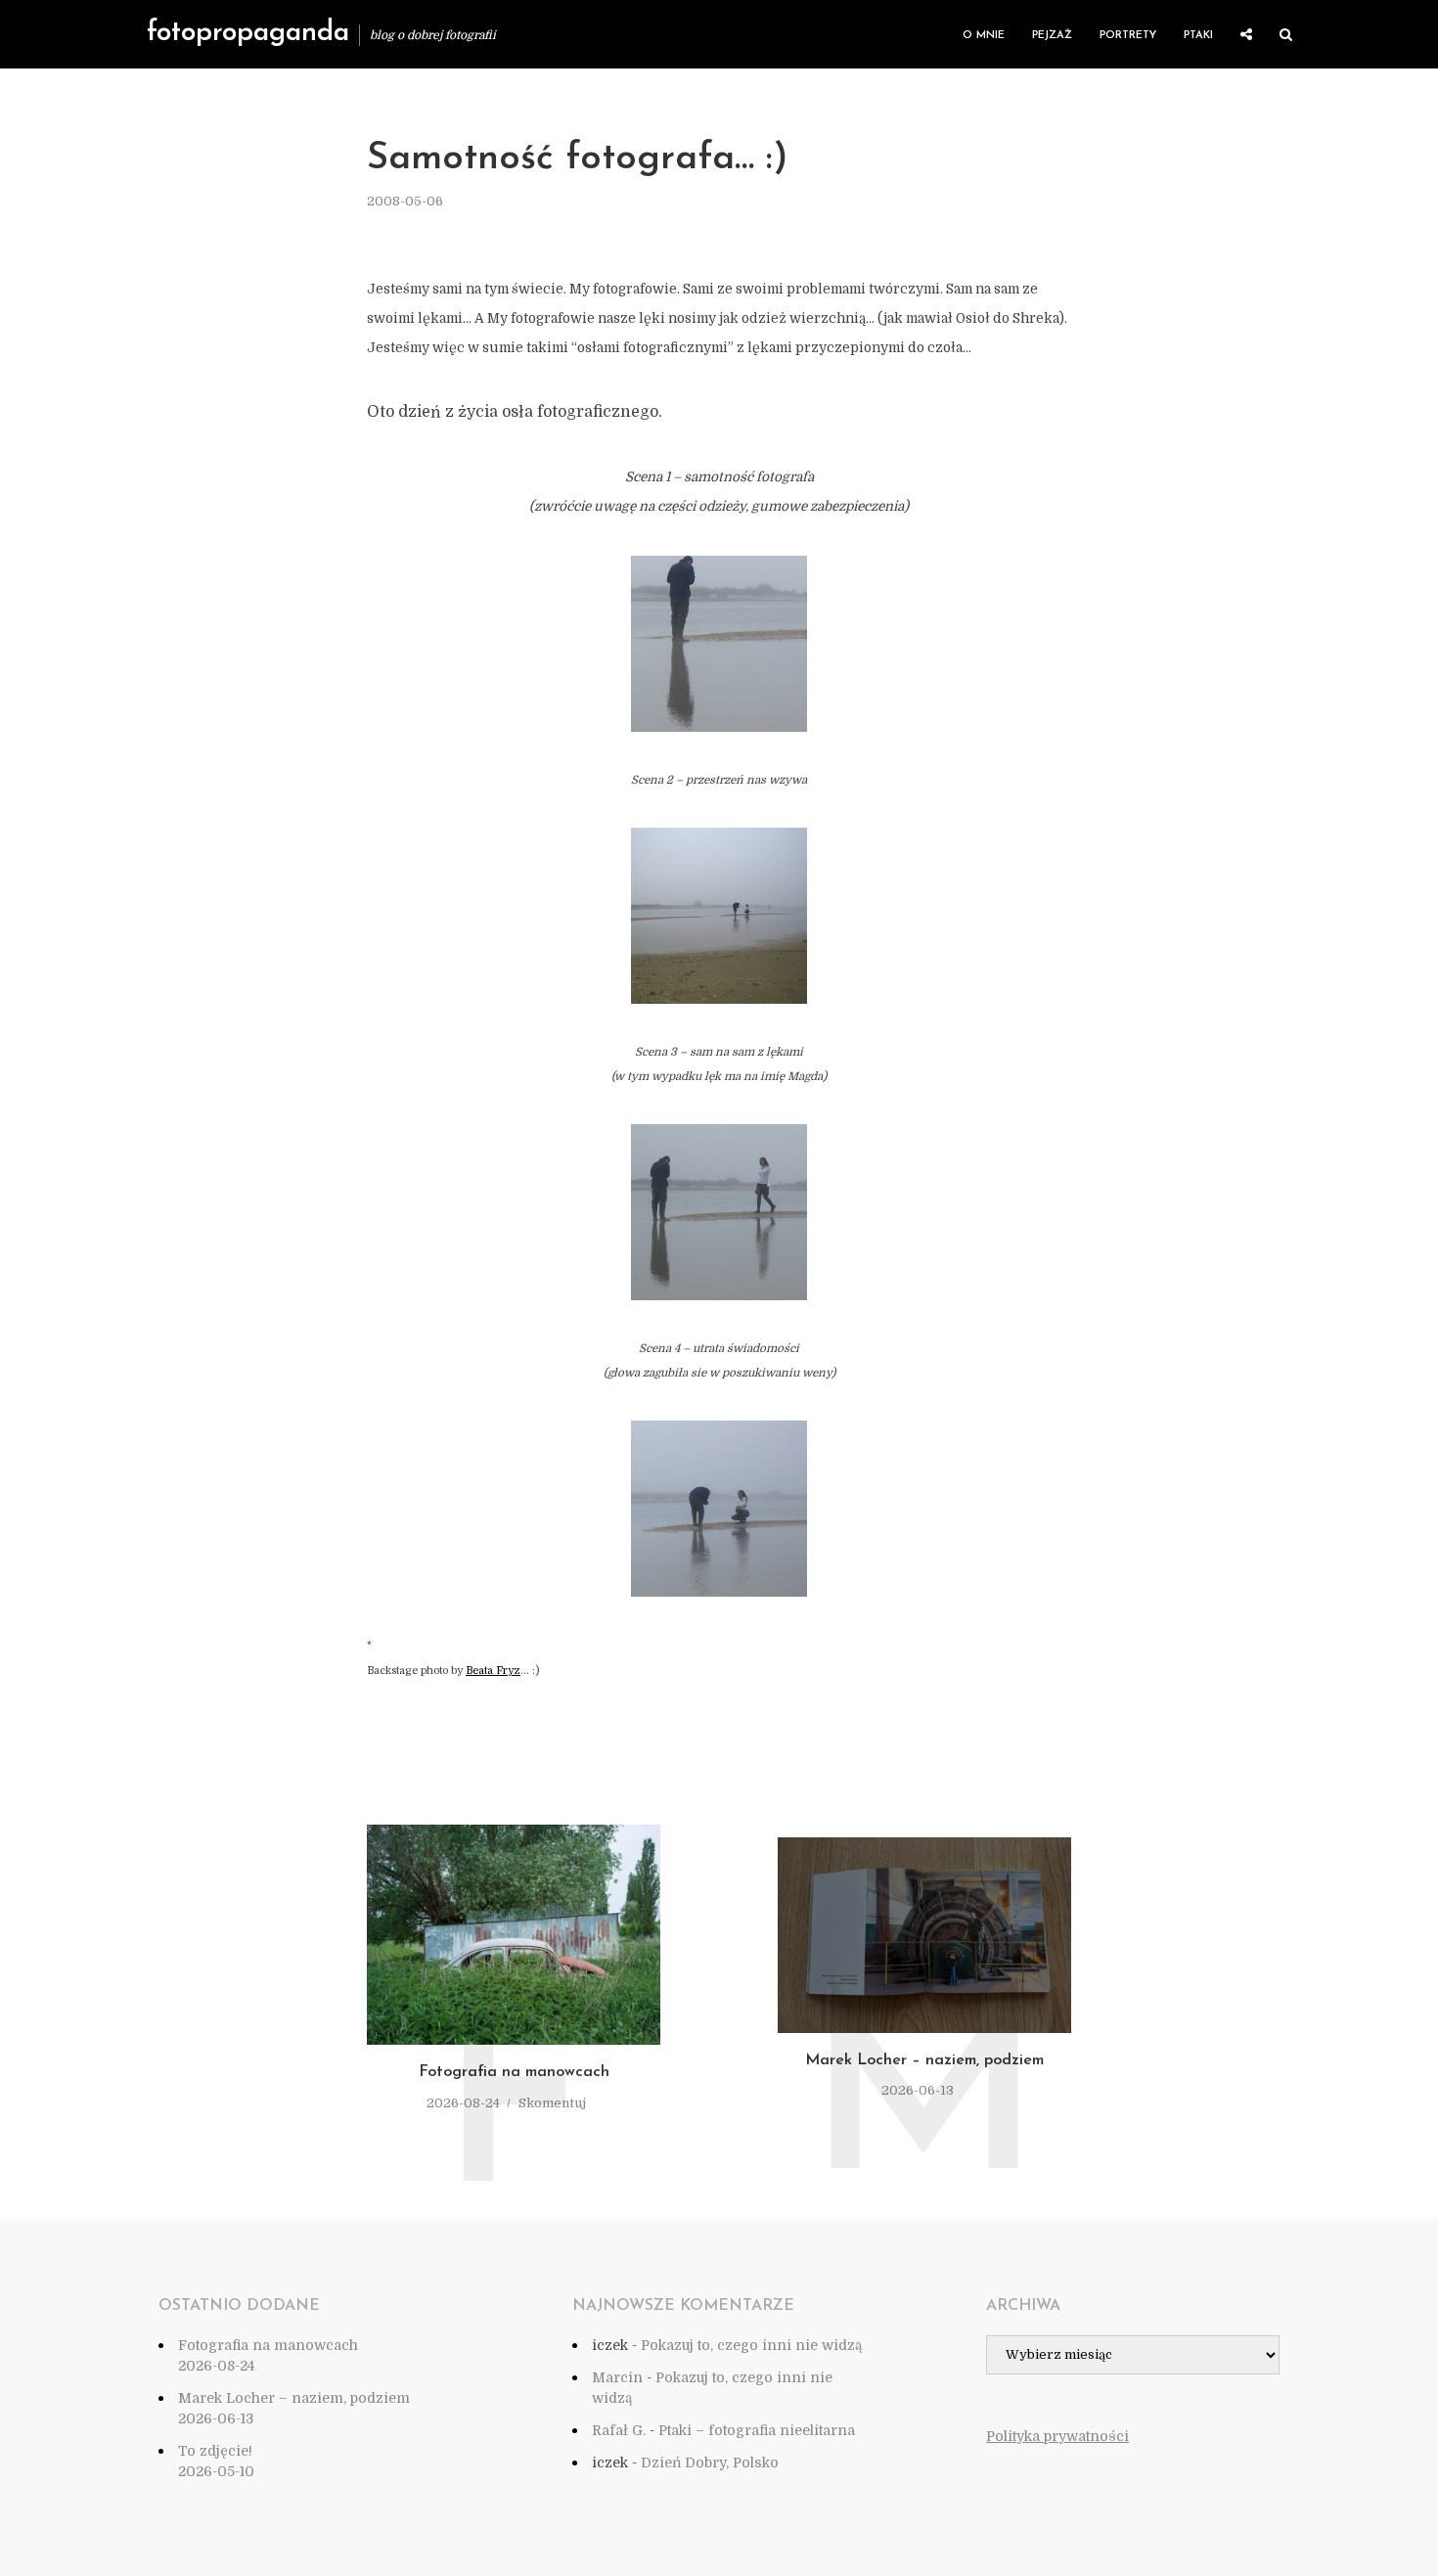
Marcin (617, 2377)
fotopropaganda (248, 33)
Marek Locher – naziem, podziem (924, 2060)
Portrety (1128, 36)
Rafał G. (619, 2430)
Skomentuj (552, 2103)
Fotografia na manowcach (514, 2072)
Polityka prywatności (1057, 2436)
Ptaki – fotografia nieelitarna (757, 2430)
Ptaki (1198, 36)
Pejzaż (1052, 36)
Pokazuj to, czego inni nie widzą (751, 2345)
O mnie (984, 36)
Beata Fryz (493, 1671)
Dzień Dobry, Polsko (710, 2463)
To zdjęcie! (215, 2451)
